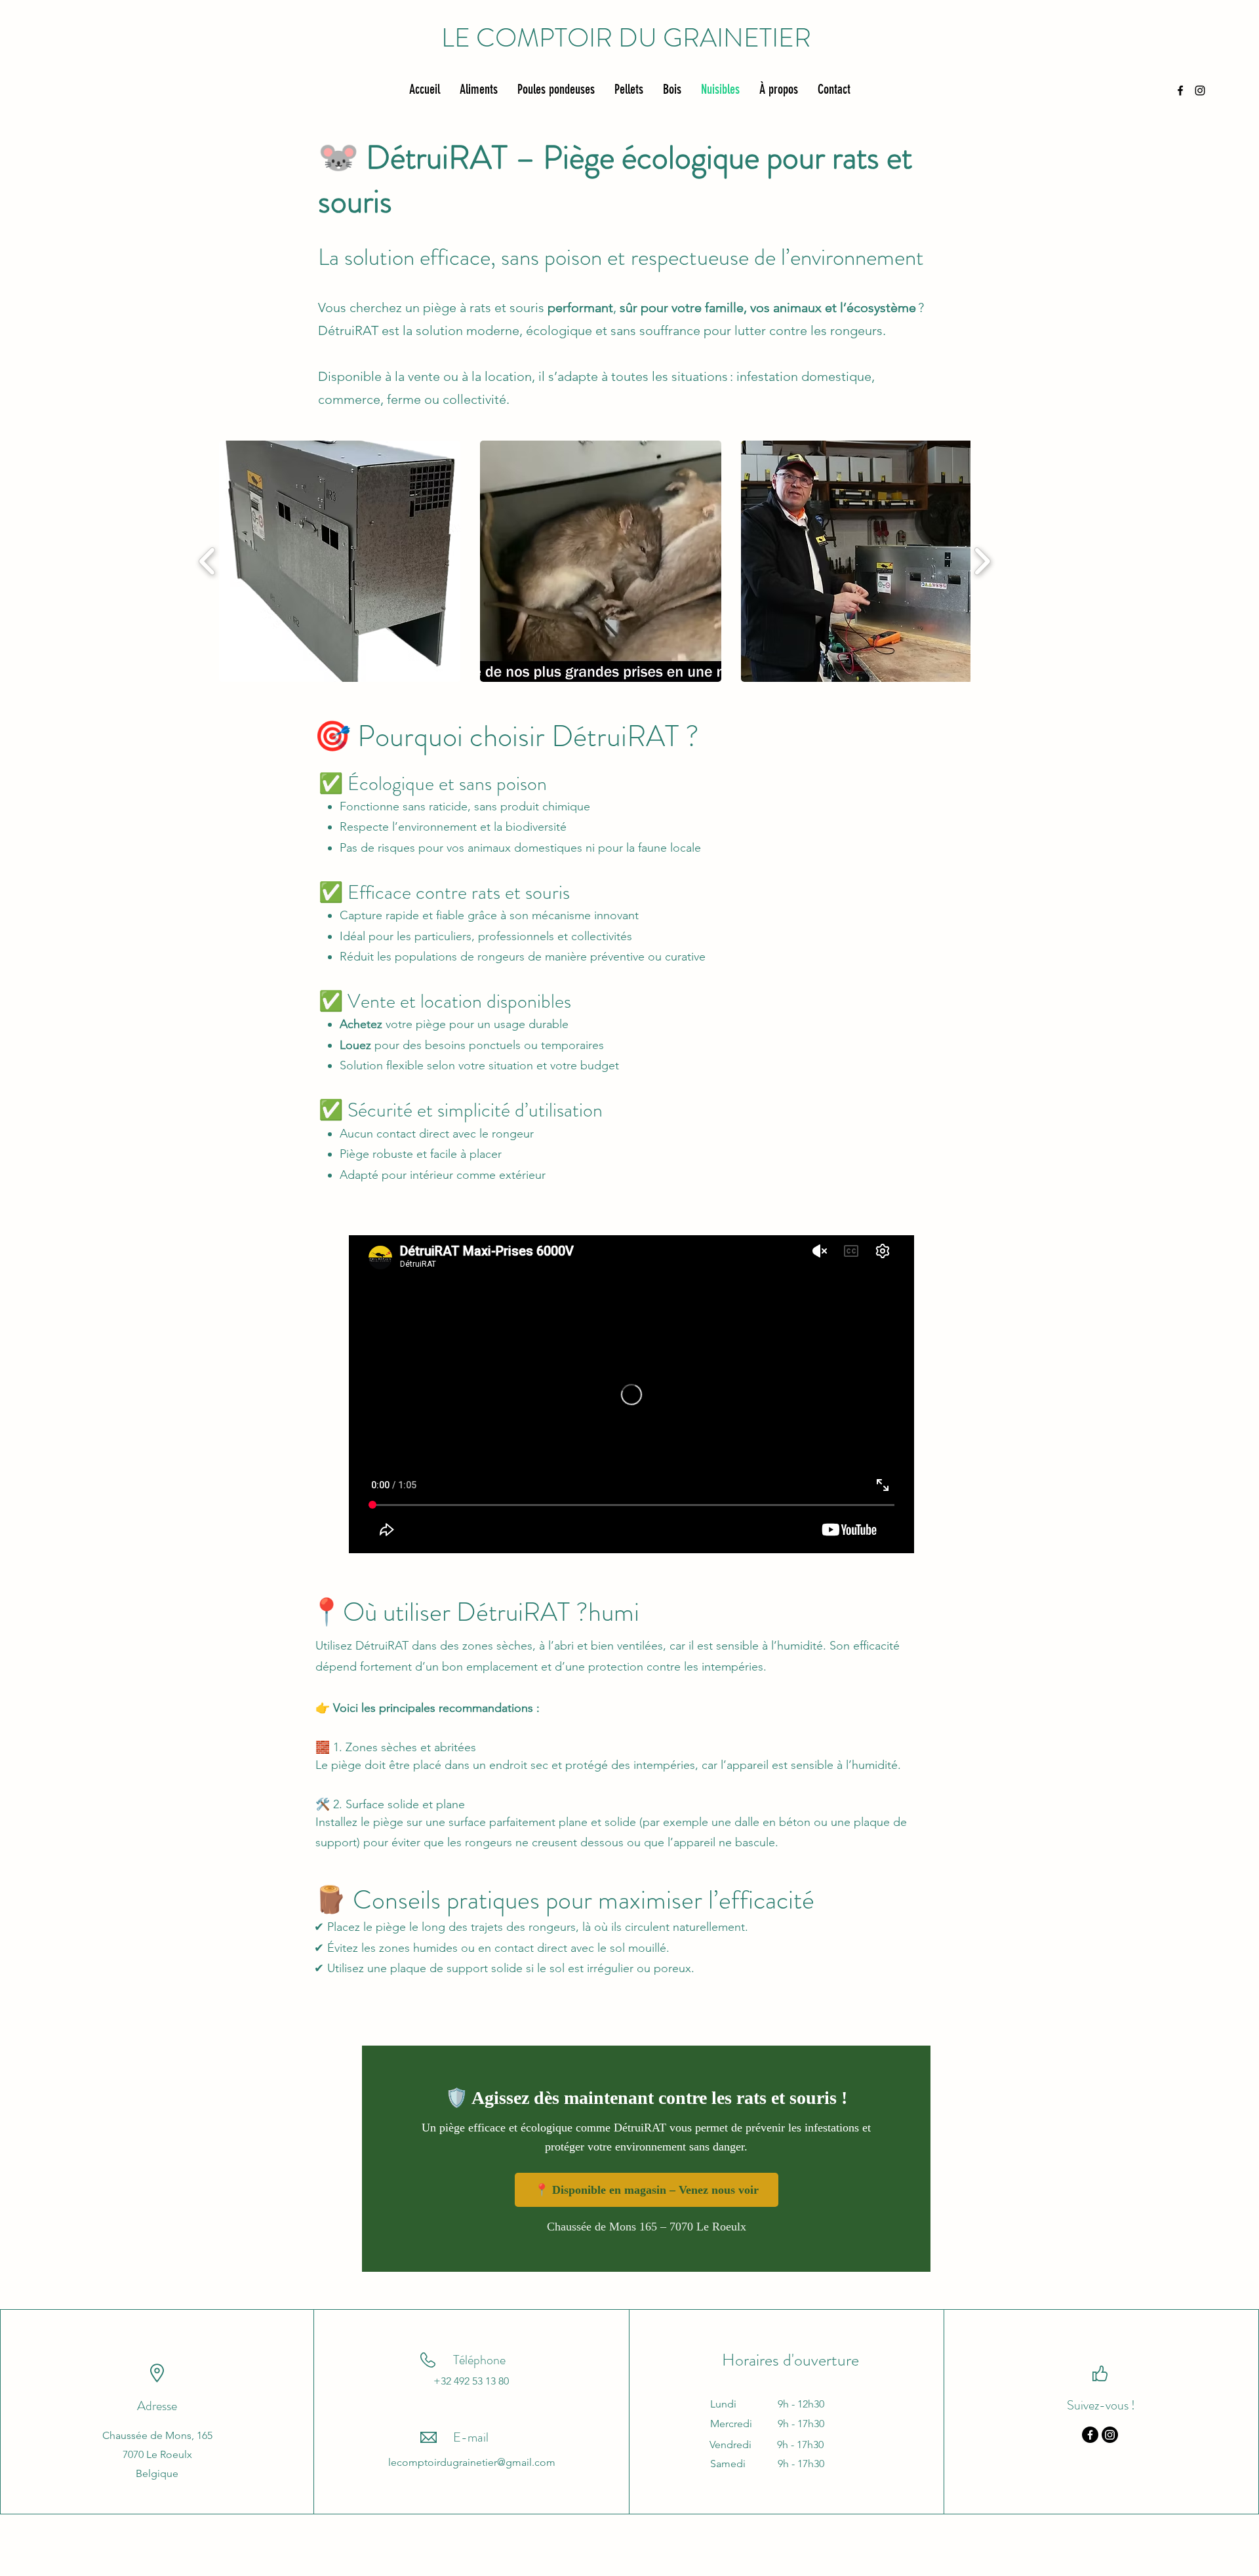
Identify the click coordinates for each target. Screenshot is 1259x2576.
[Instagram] (1110, 2435)
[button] (340, 561)
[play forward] (982, 562)
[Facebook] (1090, 2435)
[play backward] (208, 562)
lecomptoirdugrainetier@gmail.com (472, 2462)
